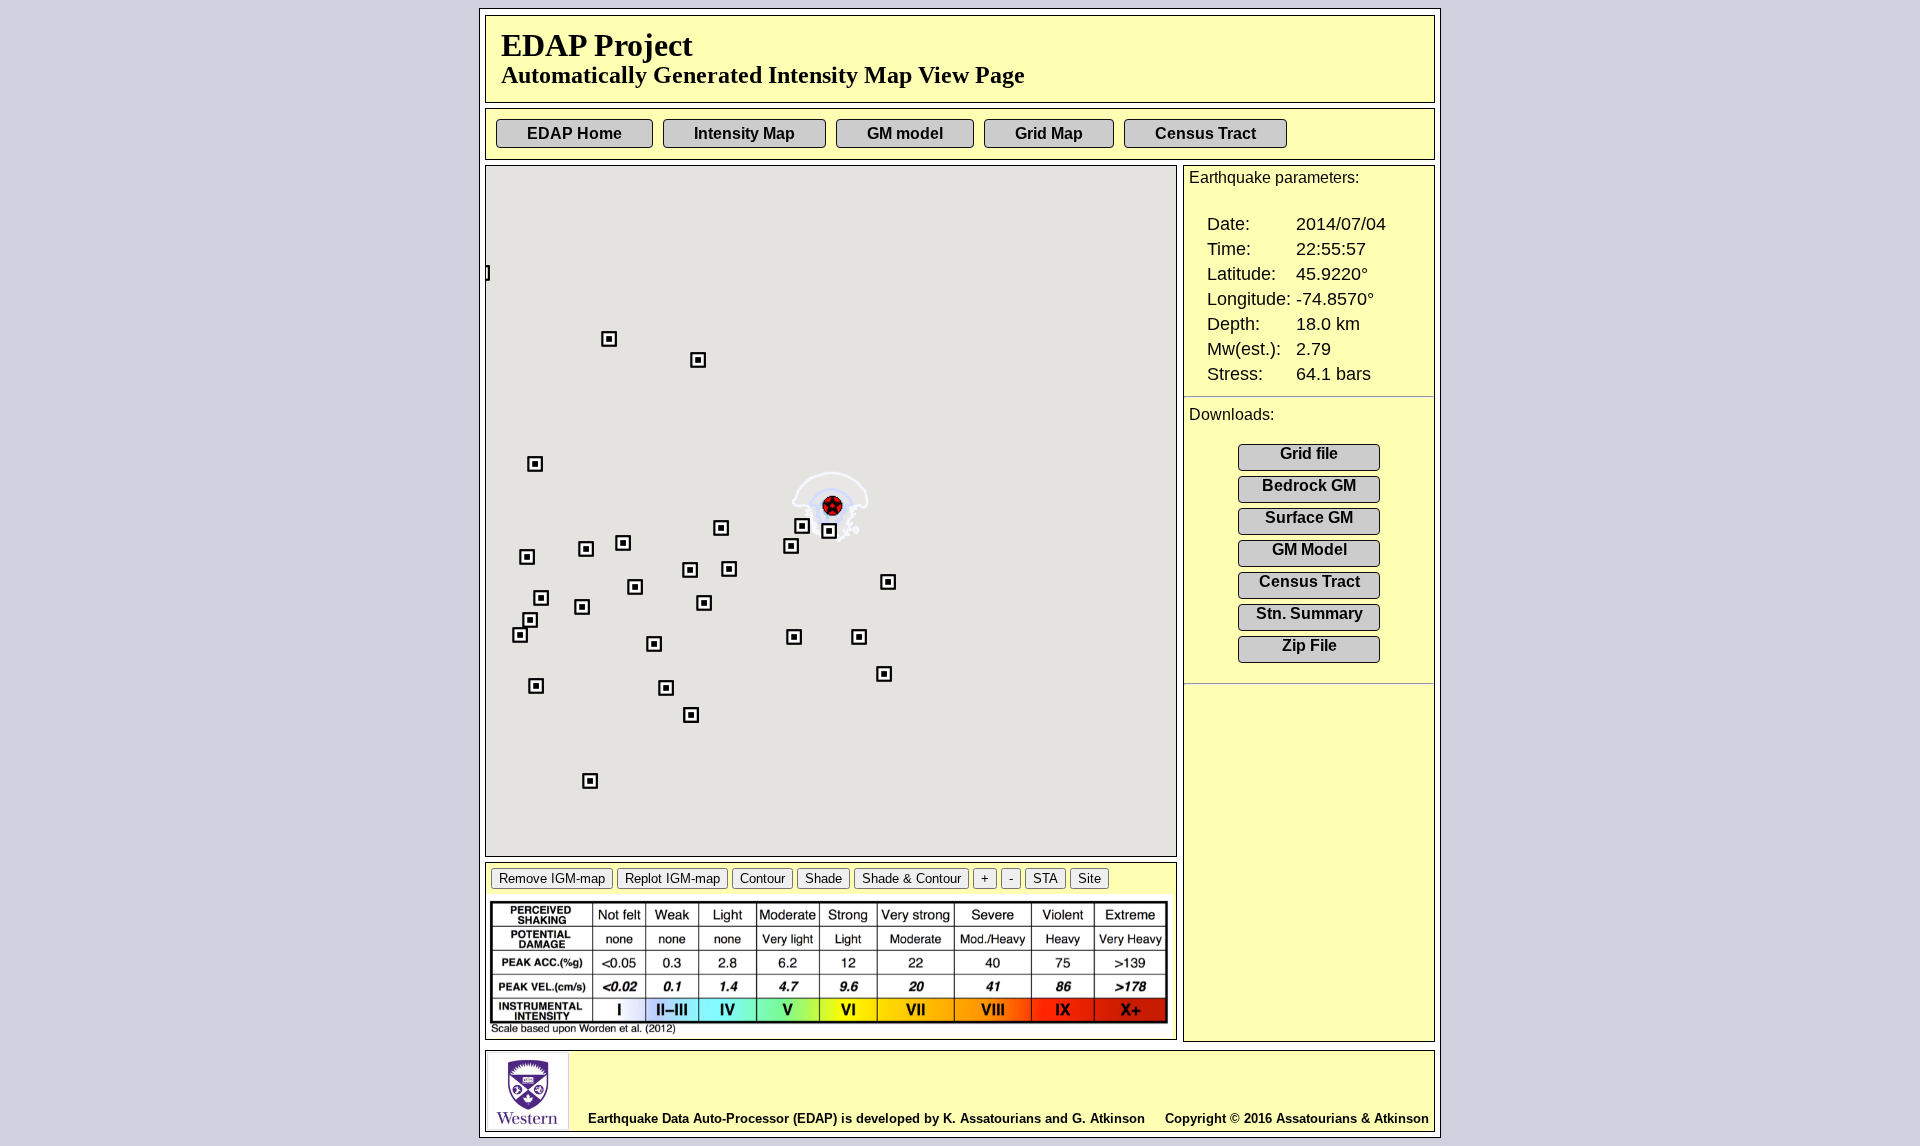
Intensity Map (744, 133)
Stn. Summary (1309, 613)
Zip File (1309, 645)
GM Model (1309, 549)
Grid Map (1049, 133)
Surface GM (1309, 517)
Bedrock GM (1309, 485)
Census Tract (1205, 133)
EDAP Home (574, 133)
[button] (833, 503)
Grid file (1309, 453)
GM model (905, 133)
